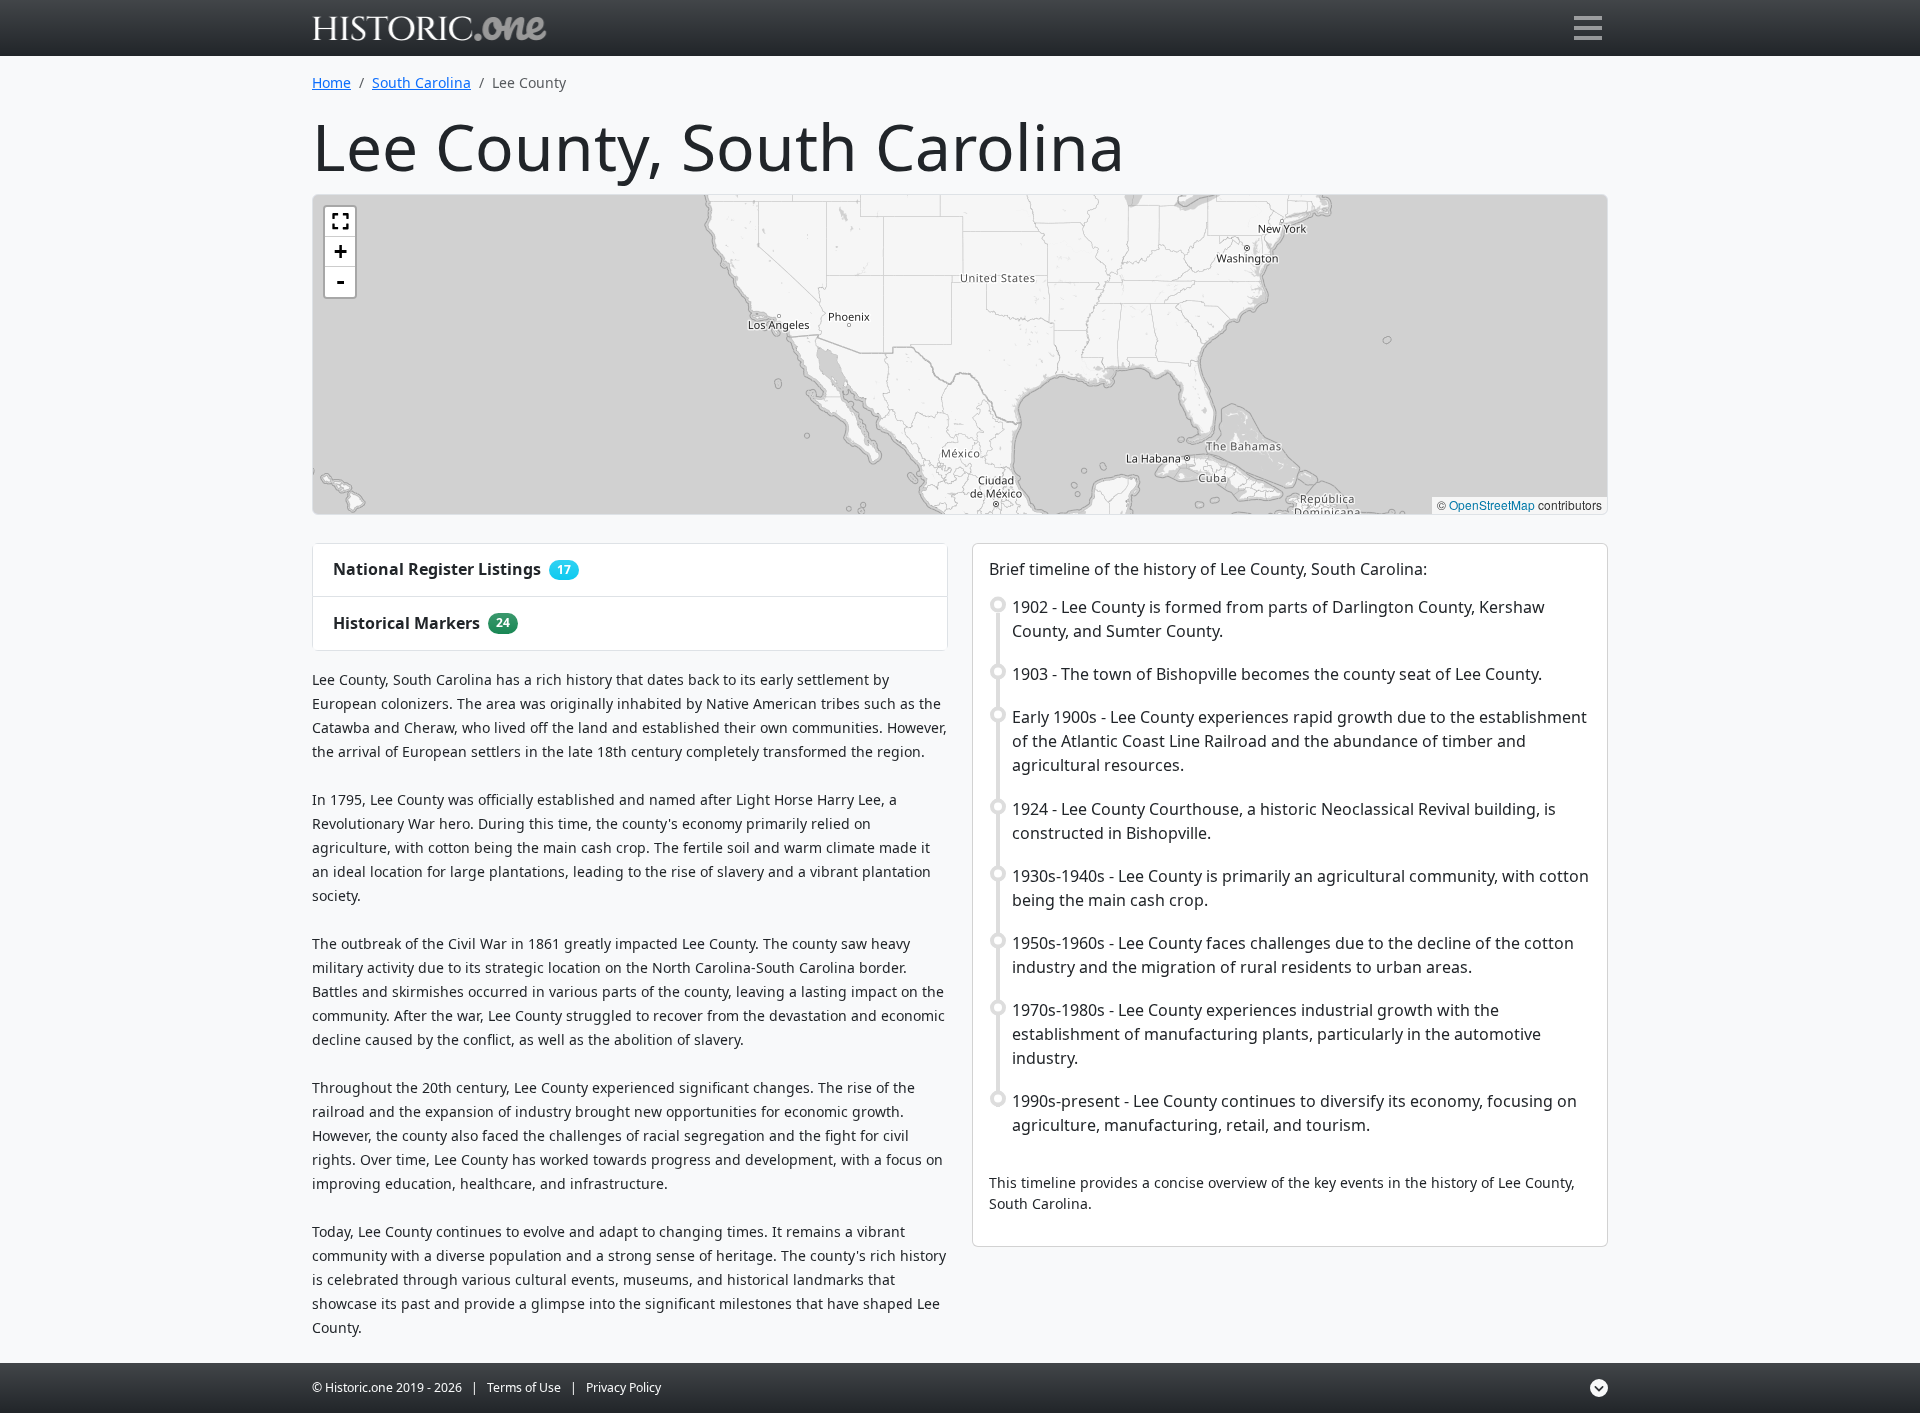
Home (331, 82)
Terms (524, 1387)
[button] (340, 222)
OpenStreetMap (1492, 504)
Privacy (623, 1387)
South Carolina (421, 82)
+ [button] (340, 251)
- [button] (340, 281)
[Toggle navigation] (1588, 28)
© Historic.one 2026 (387, 1387)
